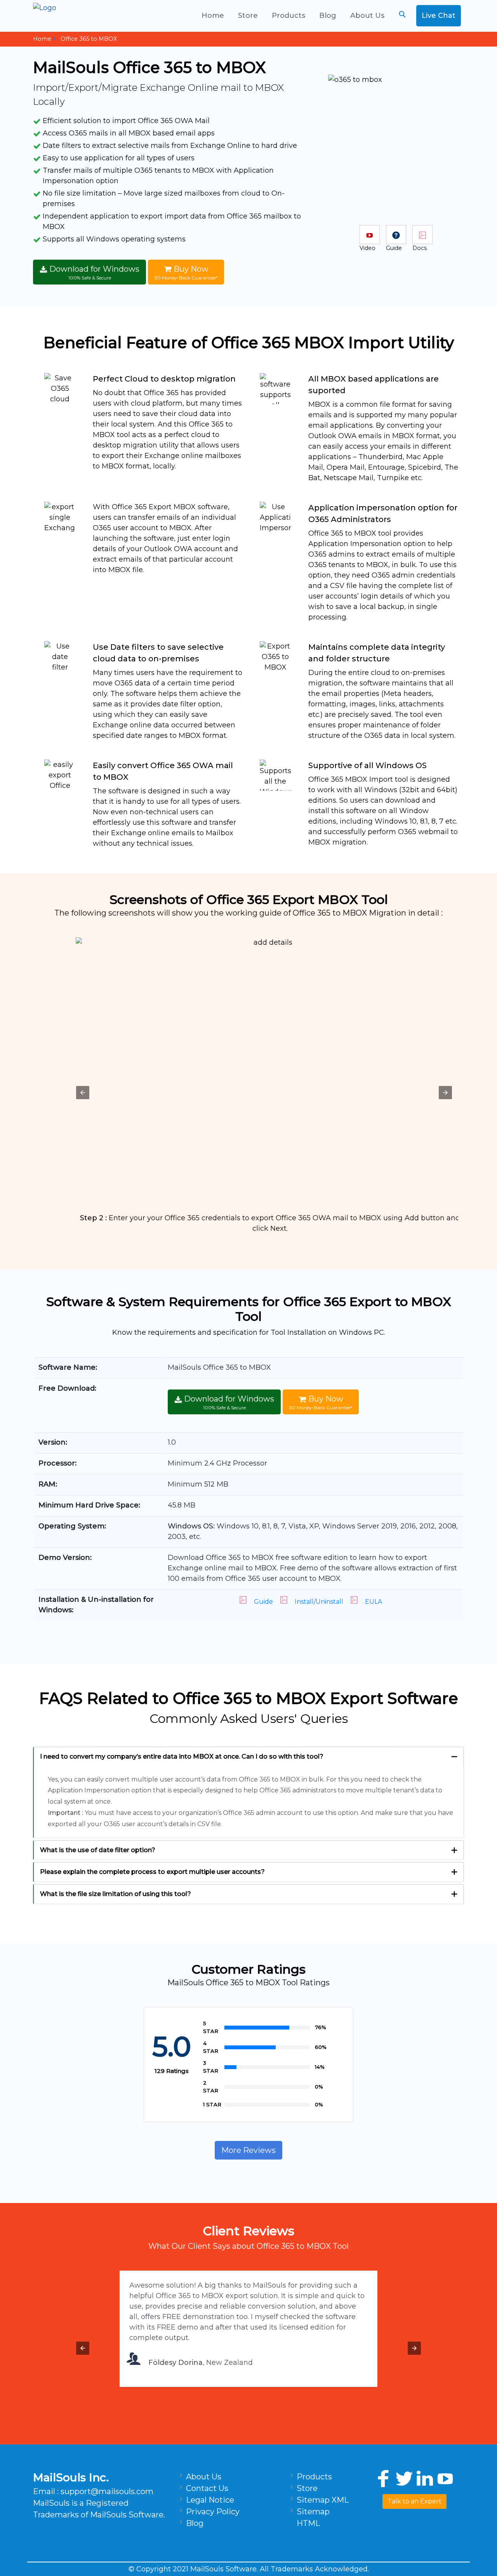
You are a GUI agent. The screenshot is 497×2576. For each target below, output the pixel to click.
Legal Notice (210, 2500)
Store (248, 16)
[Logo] (74, 16)
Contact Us (207, 2488)
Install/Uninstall (319, 1602)
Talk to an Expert (414, 2501)
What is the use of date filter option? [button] (98, 1850)
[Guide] (396, 235)
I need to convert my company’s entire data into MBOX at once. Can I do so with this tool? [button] (182, 1756)
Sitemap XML (323, 2500)
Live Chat (439, 16)
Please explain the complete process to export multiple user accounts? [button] (152, 1872)
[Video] (370, 235)
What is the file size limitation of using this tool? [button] (116, 1894)
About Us (367, 16)
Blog (328, 16)
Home (213, 16)
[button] (83, 1093)
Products (288, 16)
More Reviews (248, 2150)
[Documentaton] (422, 235)
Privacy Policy (213, 2512)
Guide (263, 1602)
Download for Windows (93, 272)
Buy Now (186, 272)
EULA (374, 1602)
